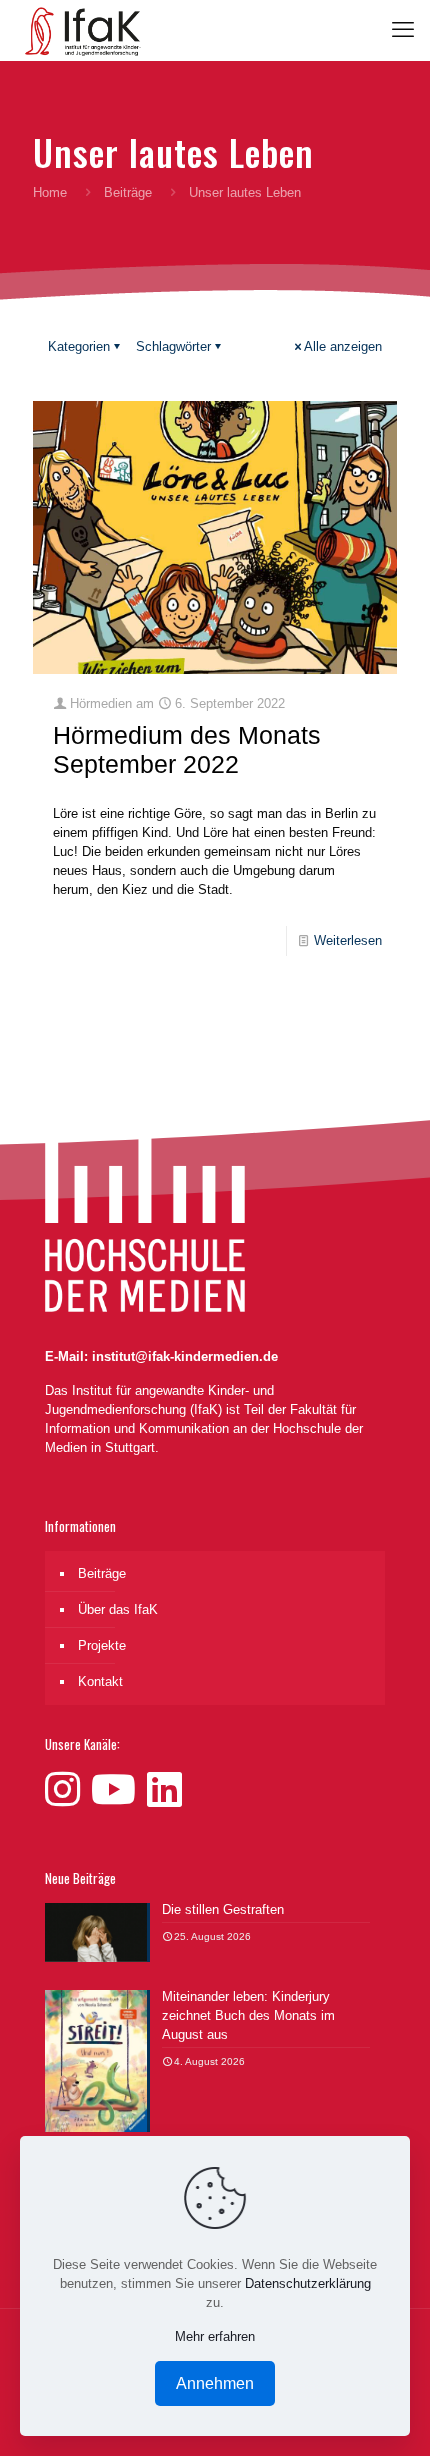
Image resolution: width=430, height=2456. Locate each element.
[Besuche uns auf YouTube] (119, 1790)
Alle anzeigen (343, 346)
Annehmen (215, 2383)
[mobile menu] (403, 30)
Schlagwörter (173, 346)
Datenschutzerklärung (308, 2283)
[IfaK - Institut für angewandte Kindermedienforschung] (78, 30)
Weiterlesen (348, 940)
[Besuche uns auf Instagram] (68, 1790)
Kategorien (79, 346)
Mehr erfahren (215, 2336)
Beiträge (128, 192)
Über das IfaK (118, 1609)
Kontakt (100, 1681)
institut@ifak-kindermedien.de (185, 1356)
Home (50, 192)
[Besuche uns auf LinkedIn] (164, 1790)
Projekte (102, 1645)
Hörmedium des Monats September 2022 (187, 749)
